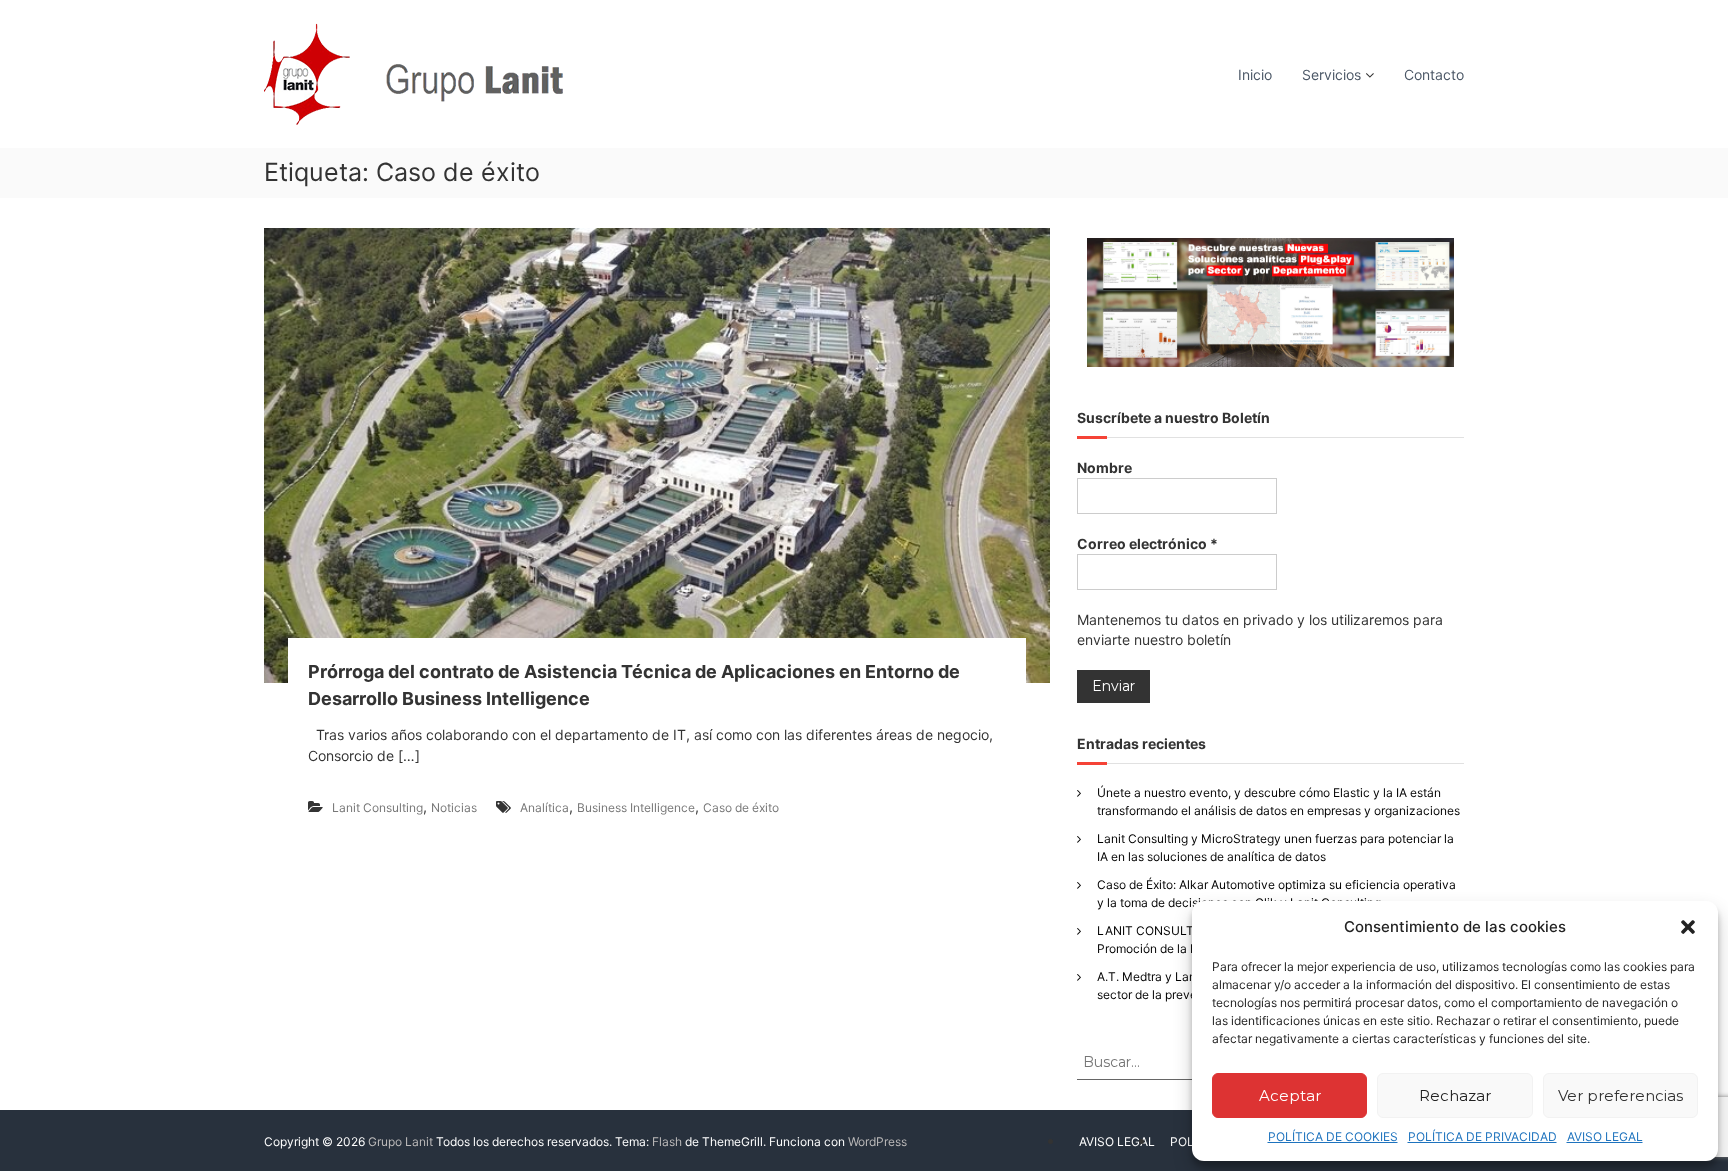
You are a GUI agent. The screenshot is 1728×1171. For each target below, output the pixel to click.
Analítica (544, 807)
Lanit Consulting (377, 807)
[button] (1688, 927)
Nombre (1104, 467)
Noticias (454, 807)
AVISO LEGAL (1605, 1136)
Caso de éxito (741, 807)
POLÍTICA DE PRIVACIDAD (1482, 1136)
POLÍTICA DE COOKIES (1333, 1136)
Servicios (1331, 74)
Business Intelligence (636, 807)
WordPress (877, 1141)
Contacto (1434, 74)
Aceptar (1290, 1095)
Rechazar (1455, 1095)
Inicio (1255, 74)
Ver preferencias (1620, 1095)
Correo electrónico (1147, 543)
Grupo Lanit (400, 1141)
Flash (667, 1141)
